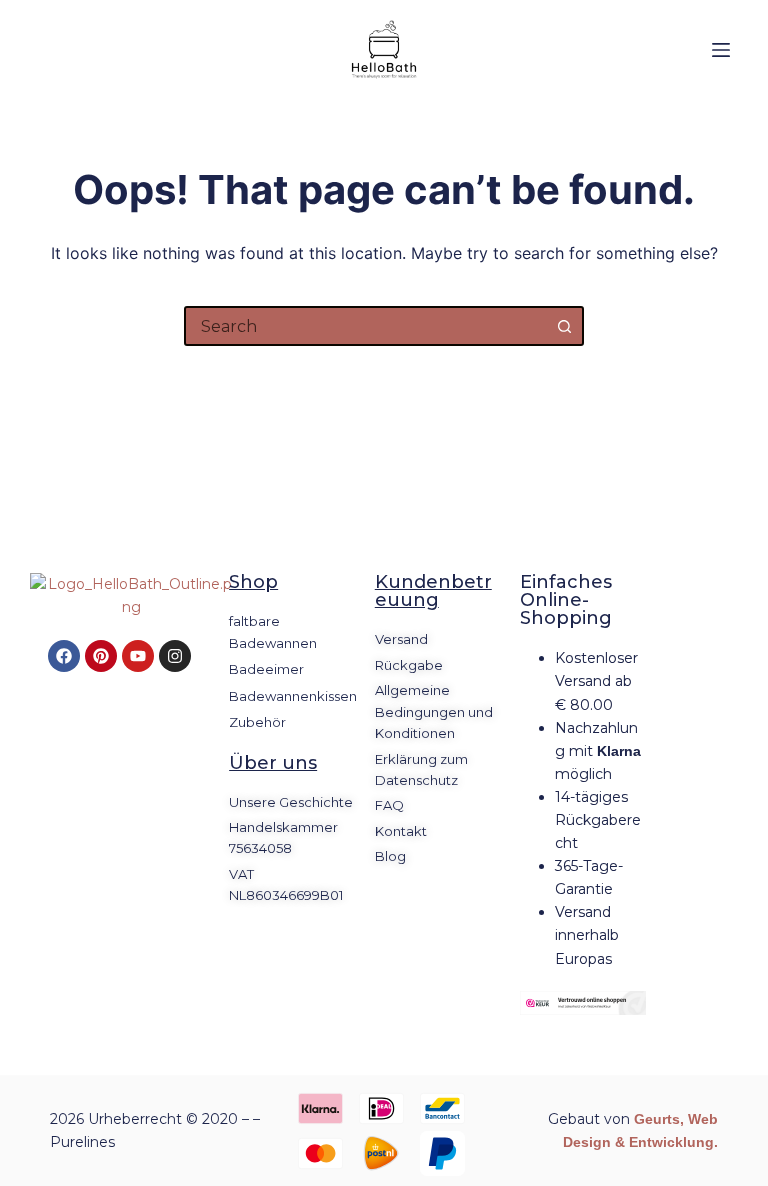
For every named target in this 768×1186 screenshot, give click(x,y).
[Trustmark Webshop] (583, 1003)
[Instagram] (175, 656)
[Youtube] (138, 656)
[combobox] (366, 326)
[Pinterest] (101, 656)
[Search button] (564, 326)
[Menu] (721, 50)
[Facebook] (64, 656)
